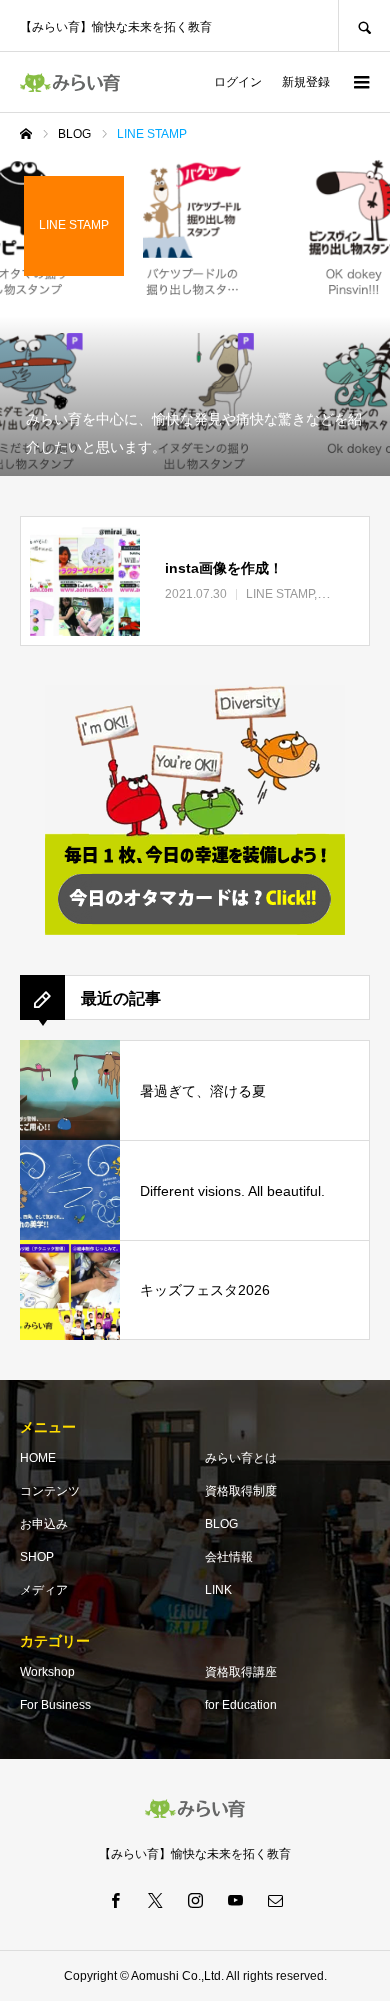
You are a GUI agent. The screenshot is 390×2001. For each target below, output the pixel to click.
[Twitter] (155, 1900)
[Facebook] (115, 1900)
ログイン (238, 82)
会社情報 (229, 1557)
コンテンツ (50, 1491)
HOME (38, 1458)
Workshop (47, 1672)
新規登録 (306, 82)
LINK (218, 1590)
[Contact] (275, 1900)
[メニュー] (360, 82)
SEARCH (364, 25)
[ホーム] (26, 134)
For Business (55, 1705)
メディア (44, 1590)
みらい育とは (241, 1458)
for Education (241, 1705)
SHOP (37, 1557)
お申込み (44, 1524)
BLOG (221, 1524)
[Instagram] (195, 1900)
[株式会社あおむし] (70, 82)
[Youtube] (235, 1900)
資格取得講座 (241, 1672)
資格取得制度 (241, 1491)
